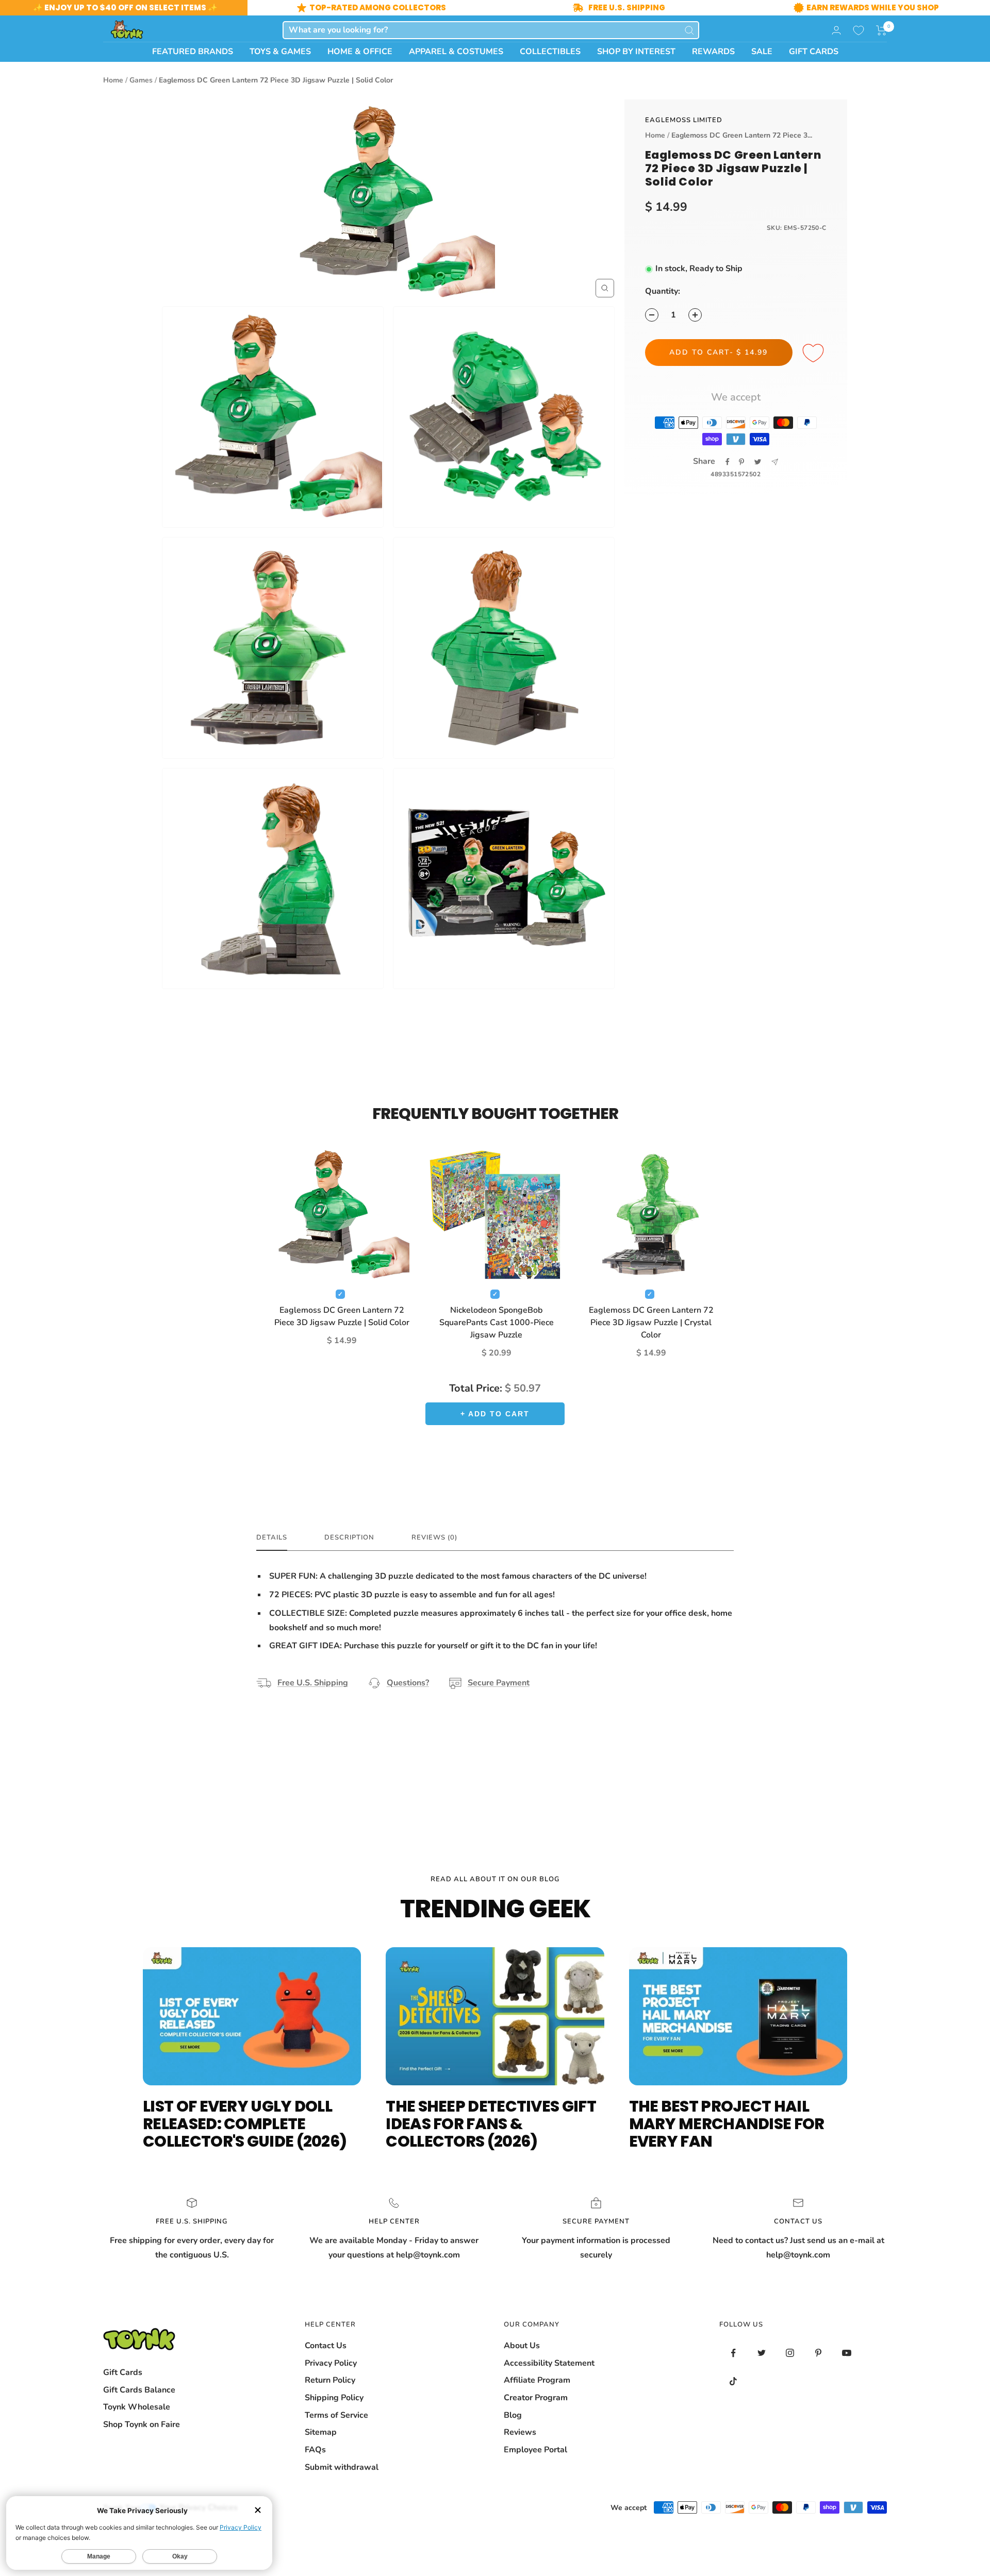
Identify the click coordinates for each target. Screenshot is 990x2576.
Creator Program (536, 2398)
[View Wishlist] (859, 30)
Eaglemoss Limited (684, 120)
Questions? (408, 1683)
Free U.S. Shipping (313, 1683)
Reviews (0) (434, 1538)
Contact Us (326, 2346)
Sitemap (321, 2432)
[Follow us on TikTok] (733, 2381)
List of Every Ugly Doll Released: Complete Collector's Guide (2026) (245, 2124)
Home (113, 80)
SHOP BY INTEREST (636, 52)
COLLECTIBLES (550, 52)
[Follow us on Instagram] (790, 2353)
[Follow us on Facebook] (733, 2353)
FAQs (315, 2450)
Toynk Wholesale (137, 2407)
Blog (513, 2415)
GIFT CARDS (814, 52)
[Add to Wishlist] (815, 354)
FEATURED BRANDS (193, 52)
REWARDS (713, 52)
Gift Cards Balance (139, 2390)
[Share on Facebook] (728, 462)
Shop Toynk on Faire (142, 2424)
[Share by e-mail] (775, 462)
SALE (762, 52)
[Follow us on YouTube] (847, 2353)
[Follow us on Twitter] (762, 2353)
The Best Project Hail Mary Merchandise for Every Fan (727, 2124)
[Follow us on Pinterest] (819, 2353)
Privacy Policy (331, 2363)
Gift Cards (123, 2372)
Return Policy (330, 2380)
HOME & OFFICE (360, 52)
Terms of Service (336, 2415)
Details (272, 1538)
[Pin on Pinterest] (741, 462)
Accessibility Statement (549, 2363)
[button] (881, 30)
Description (349, 1538)
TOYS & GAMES (280, 52)
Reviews (520, 2432)
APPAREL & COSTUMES (456, 52)
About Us (522, 2346)
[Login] (836, 30)
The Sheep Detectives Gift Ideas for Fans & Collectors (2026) (491, 2124)
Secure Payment (499, 1683)
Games (141, 80)
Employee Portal (535, 2450)
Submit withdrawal (342, 2467)
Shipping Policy (334, 2398)
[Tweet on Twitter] (758, 462)
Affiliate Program (537, 2380)
